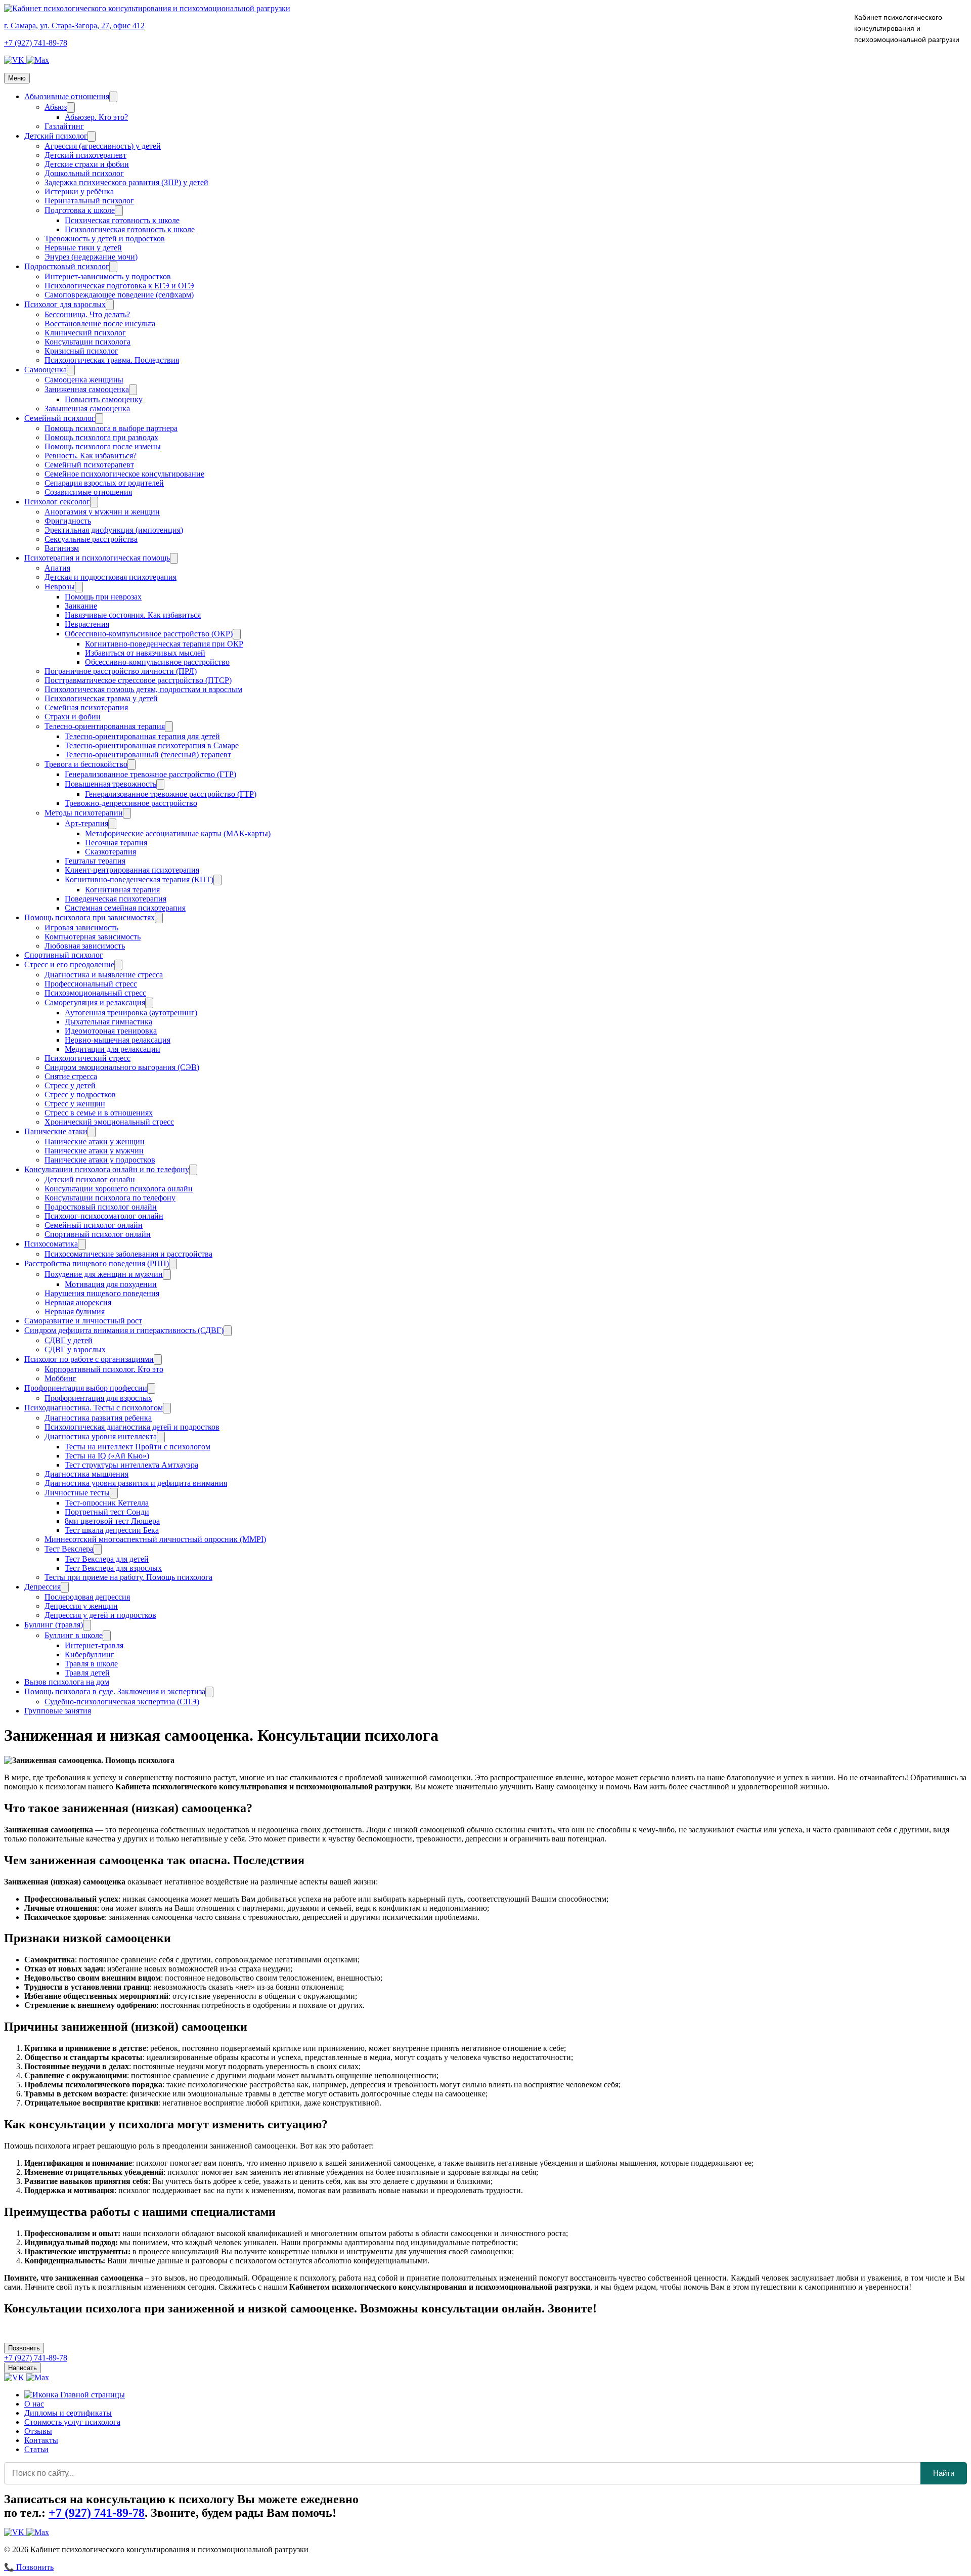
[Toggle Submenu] (113, 97)
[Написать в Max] (38, 60)
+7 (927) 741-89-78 (36, 43)
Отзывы (38, 2431)
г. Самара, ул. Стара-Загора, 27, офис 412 (74, 26)
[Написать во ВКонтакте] (15, 60)
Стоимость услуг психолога (72, 2422)
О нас (34, 2404)
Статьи (36, 2449)
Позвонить (24, 2348)
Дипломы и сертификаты (68, 2413)
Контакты (41, 2440)
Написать (23, 2368)
